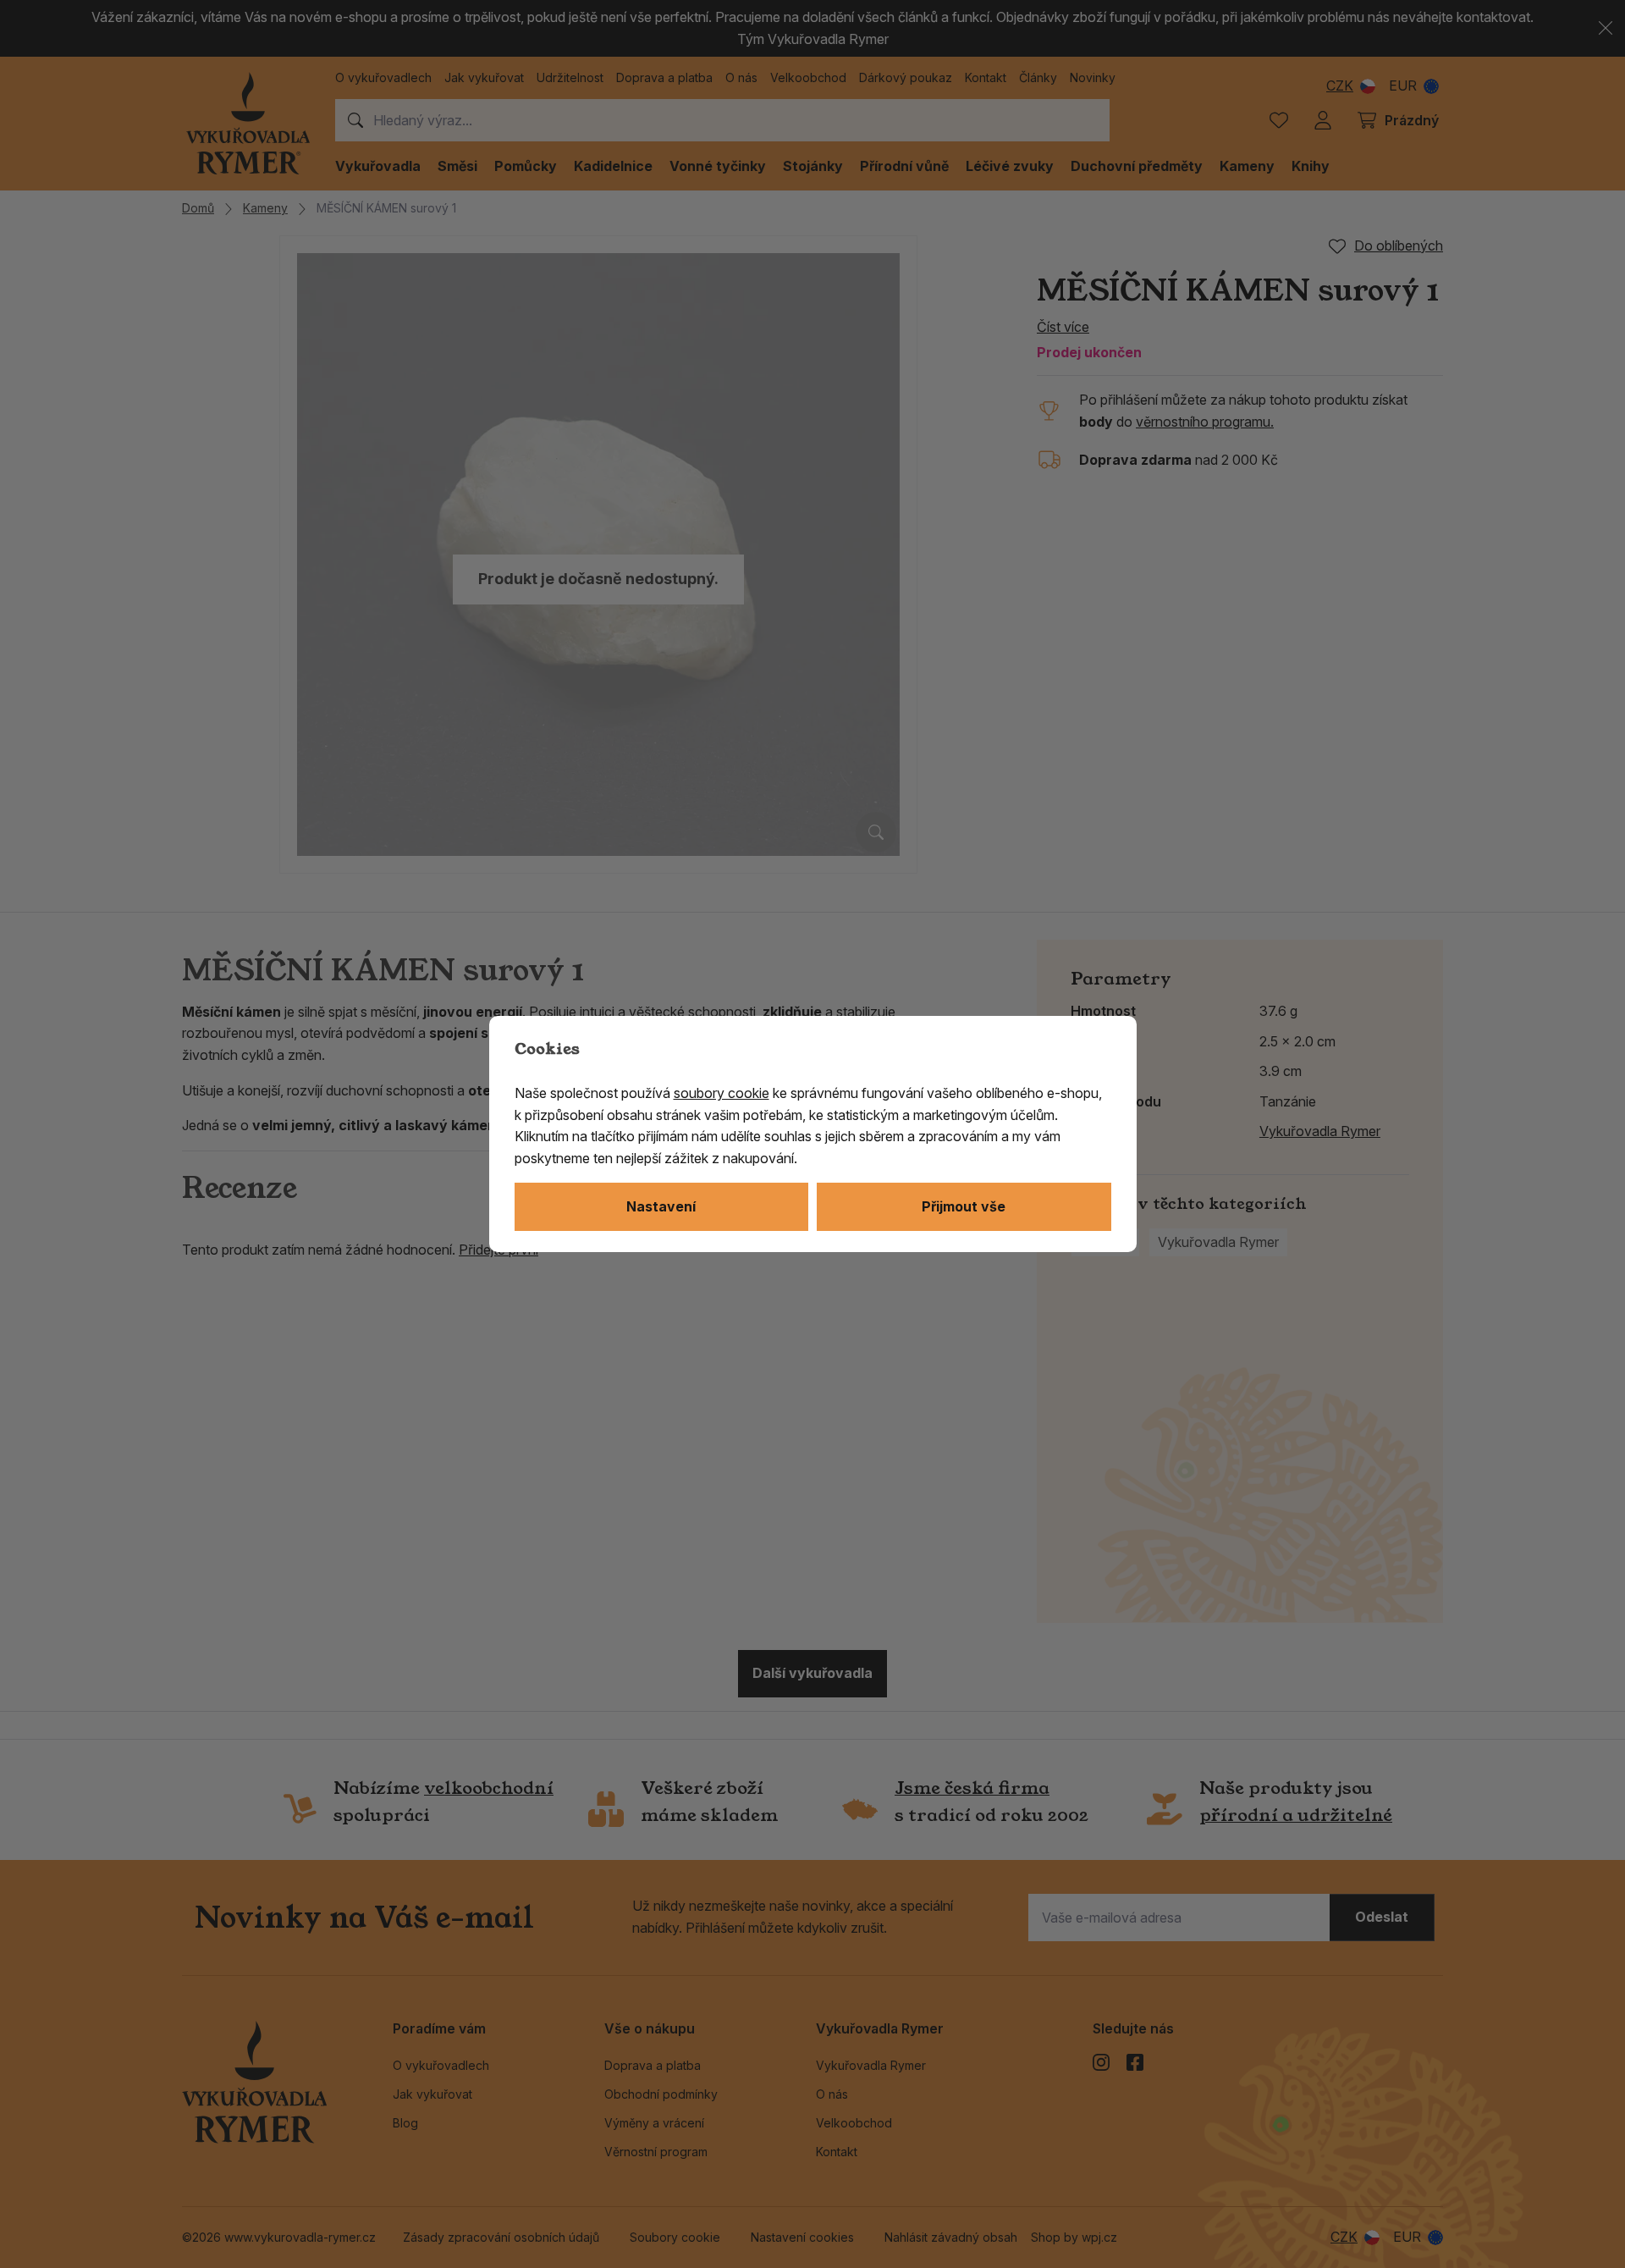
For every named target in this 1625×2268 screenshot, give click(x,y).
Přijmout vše (964, 1206)
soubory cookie (722, 1093)
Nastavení (661, 1206)
